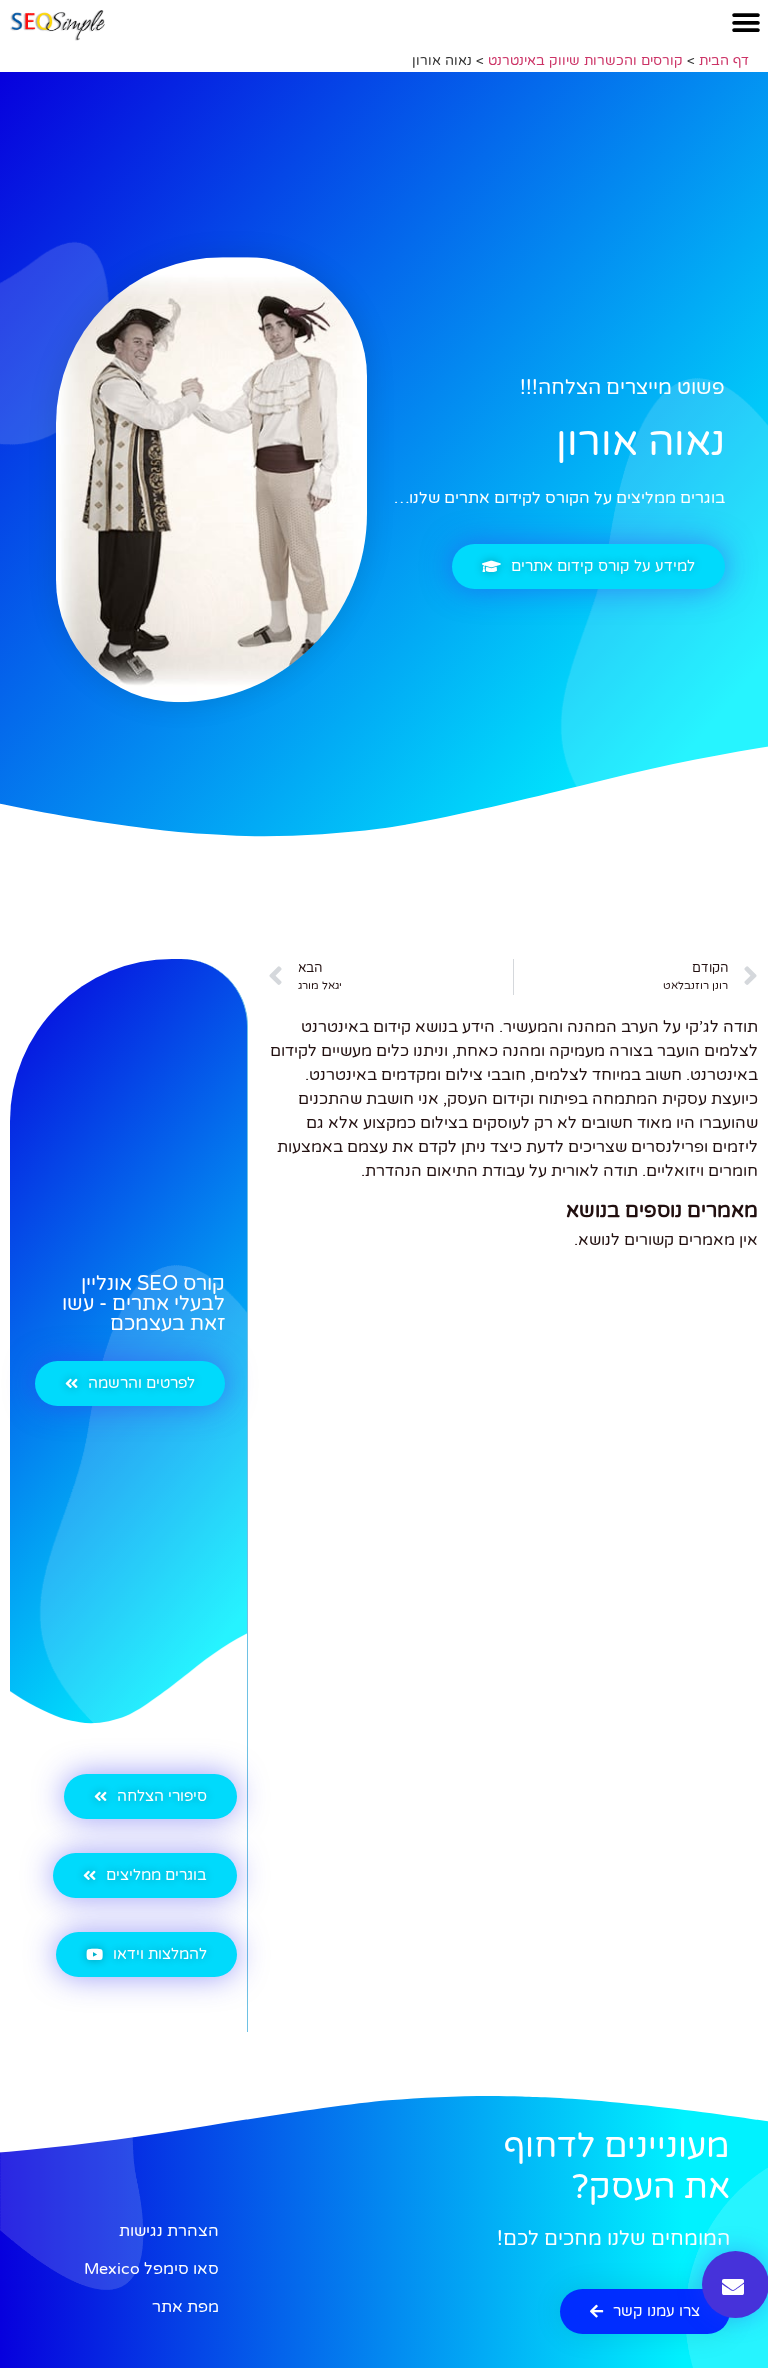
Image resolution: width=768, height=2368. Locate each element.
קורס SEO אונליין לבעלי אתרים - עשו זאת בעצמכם (143, 1304)
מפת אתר (185, 2307)
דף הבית (724, 61)
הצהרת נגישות (169, 2231)
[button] (745, 22)
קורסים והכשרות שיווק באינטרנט (585, 61)
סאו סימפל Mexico (151, 2269)
